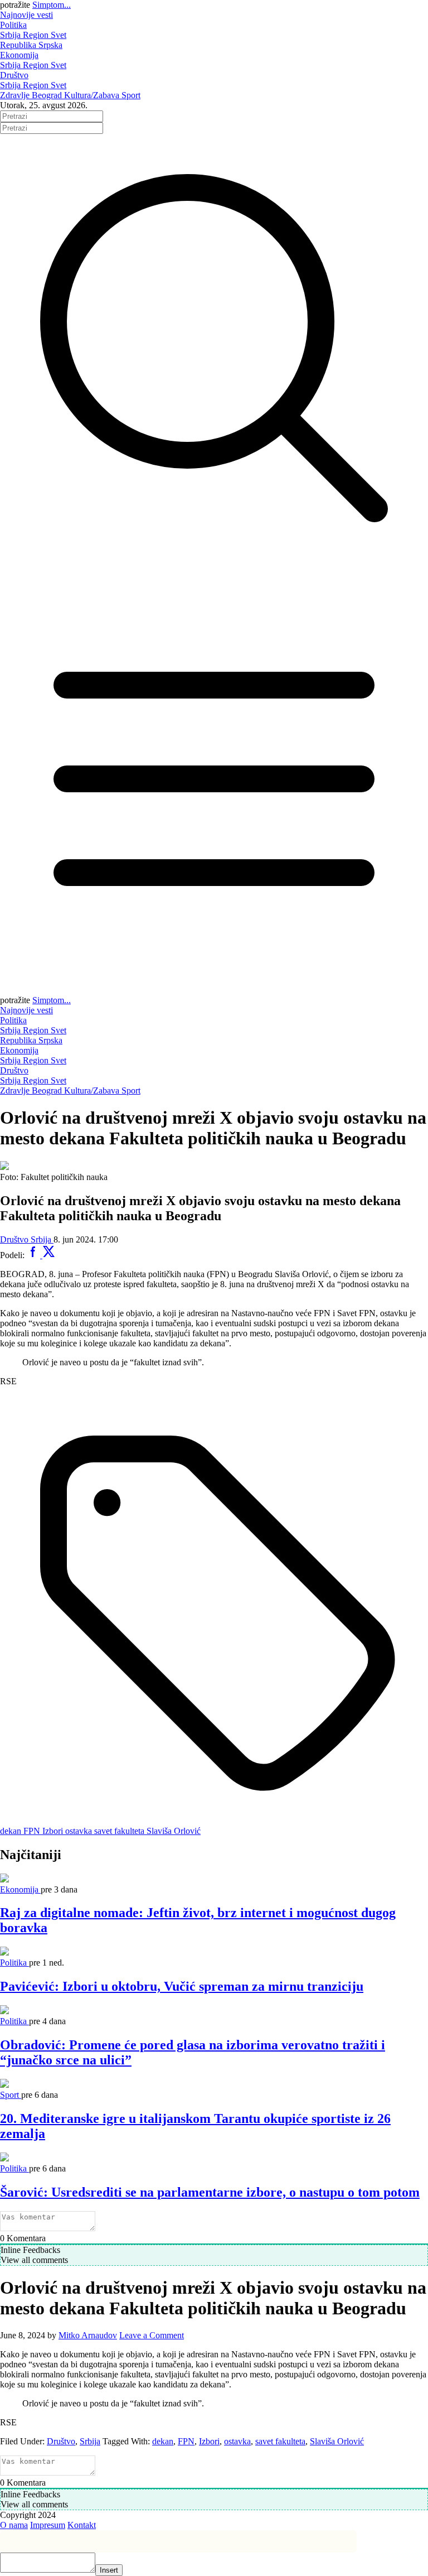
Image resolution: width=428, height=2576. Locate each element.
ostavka (237, 2441)
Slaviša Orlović (337, 2441)
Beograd (48, 95)
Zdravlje (16, 95)
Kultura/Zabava (93, 95)
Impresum (48, 2525)
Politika (13, 25)
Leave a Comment (152, 2335)
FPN (186, 2441)
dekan (163, 2441)
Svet (59, 35)
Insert (109, 2570)
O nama (14, 2525)
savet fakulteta (280, 2441)
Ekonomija (19, 55)
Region (37, 35)
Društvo (14, 75)
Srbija (11, 35)
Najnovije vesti (26, 15)
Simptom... (52, 5)
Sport (131, 95)
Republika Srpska (31, 45)
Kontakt (82, 2525)
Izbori (209, 2441)
